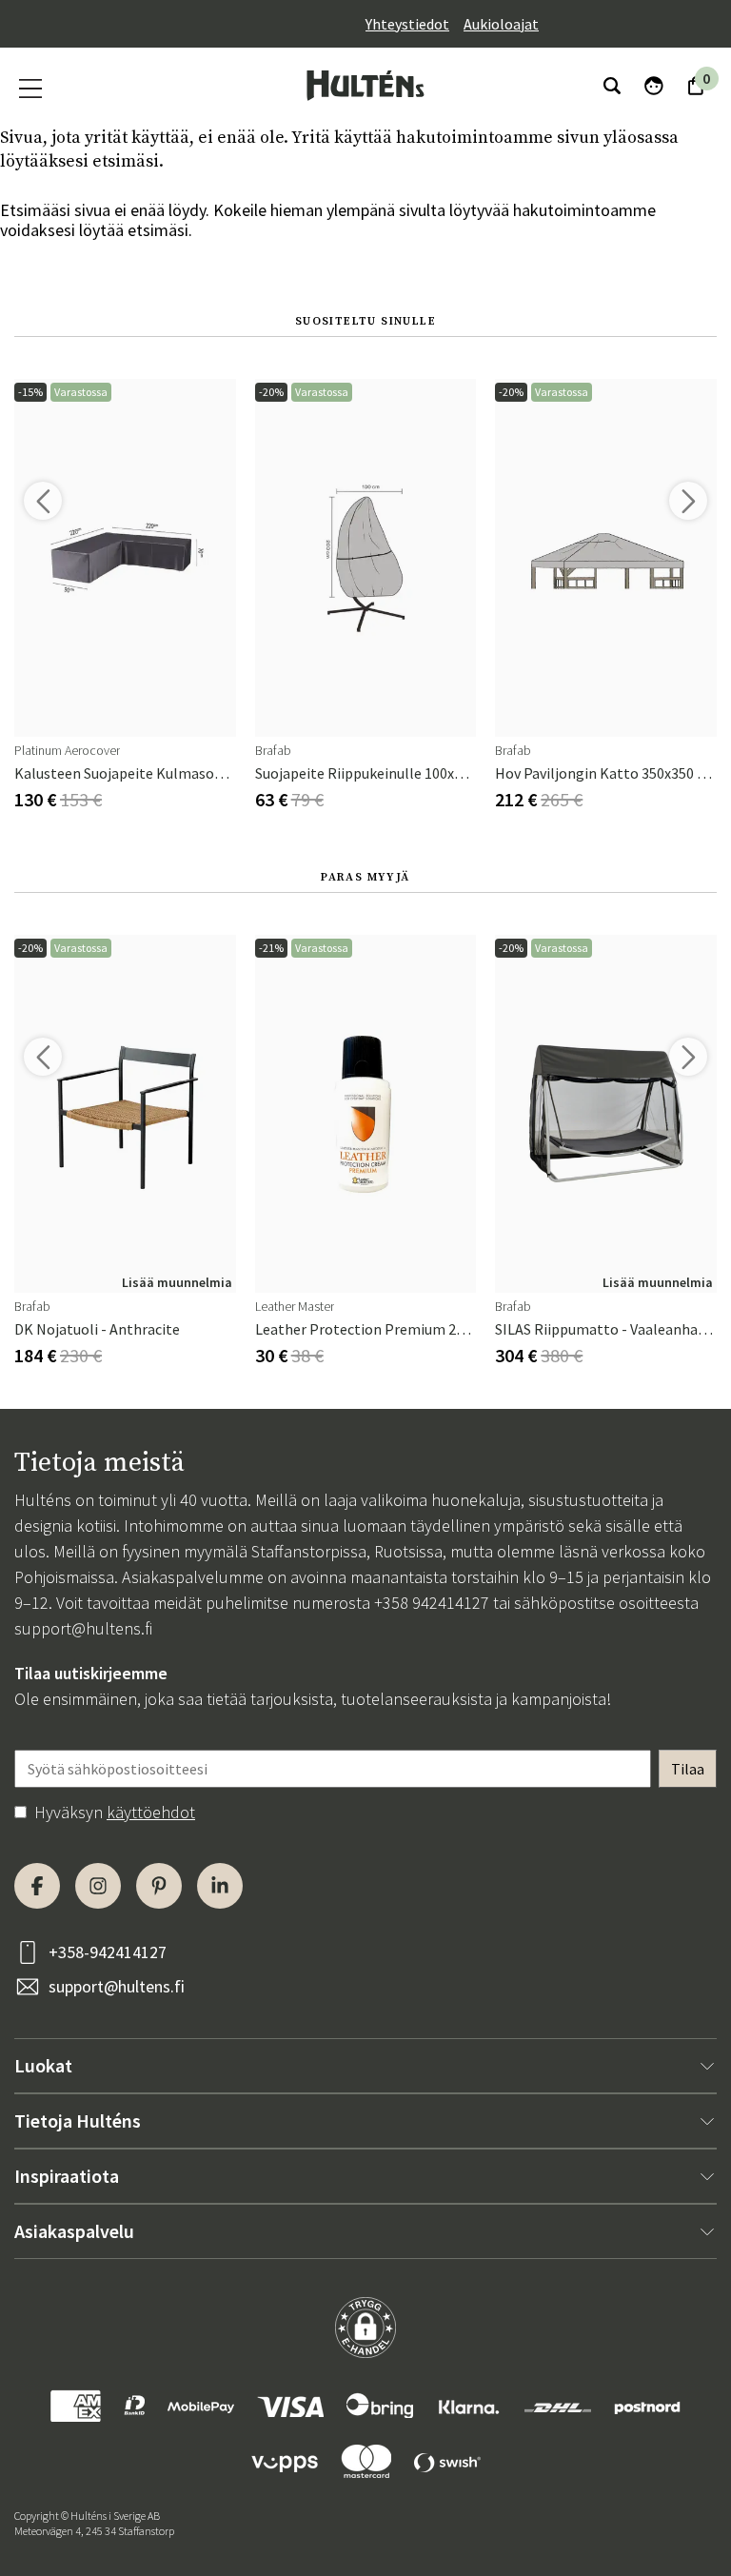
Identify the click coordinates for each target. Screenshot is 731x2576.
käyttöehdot (151, 1812)
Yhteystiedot (407, 24)
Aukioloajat (501, 24)
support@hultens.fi (83, 1628)
